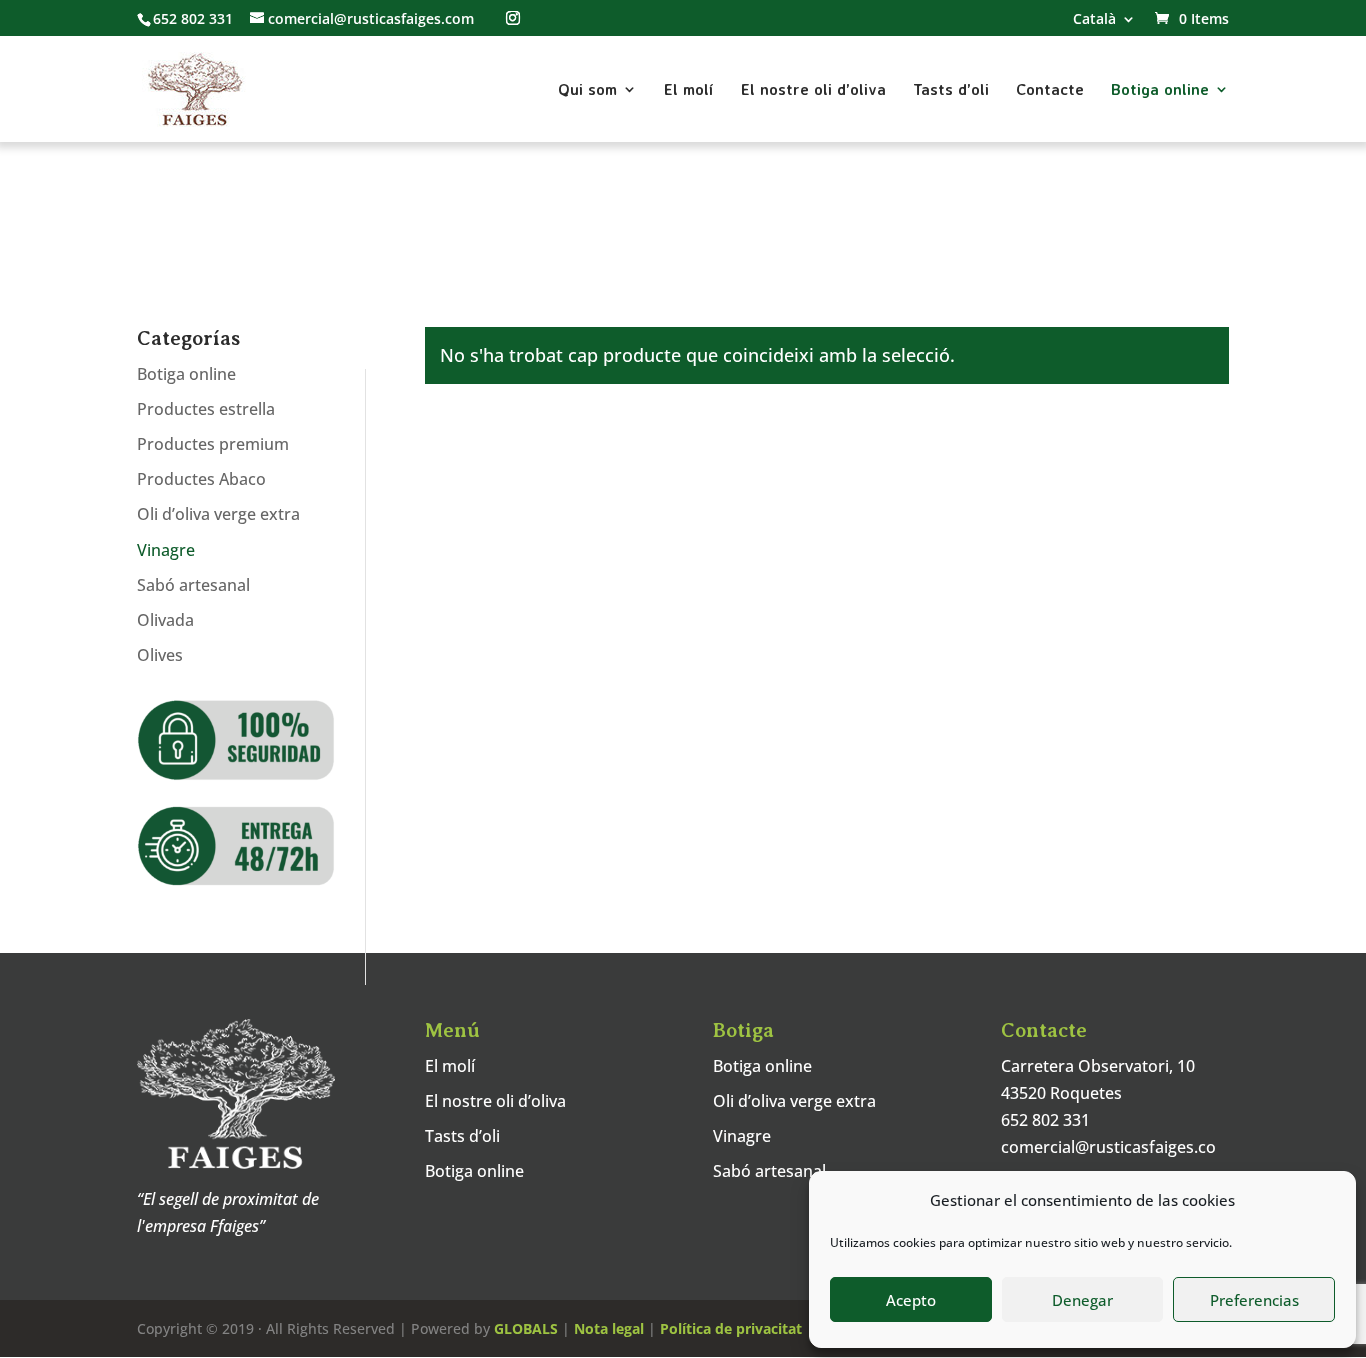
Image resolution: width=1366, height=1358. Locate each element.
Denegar (1082, 1300)
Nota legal (609, 1328)
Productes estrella (206, 409)
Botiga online (1160, 90)
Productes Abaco (201, 479)
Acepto (911, 1300)
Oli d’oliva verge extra (218, 514)
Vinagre (166, 550)
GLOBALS (526, 1328)
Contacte (1050, 90)
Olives (160, 655)
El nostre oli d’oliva (813, 90)
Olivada (165, 620)
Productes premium (213, 444)
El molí (689, 90)
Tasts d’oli (951, 90)
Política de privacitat (731, 1328)
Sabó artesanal (193, 585)
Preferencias (1254, 1300)
